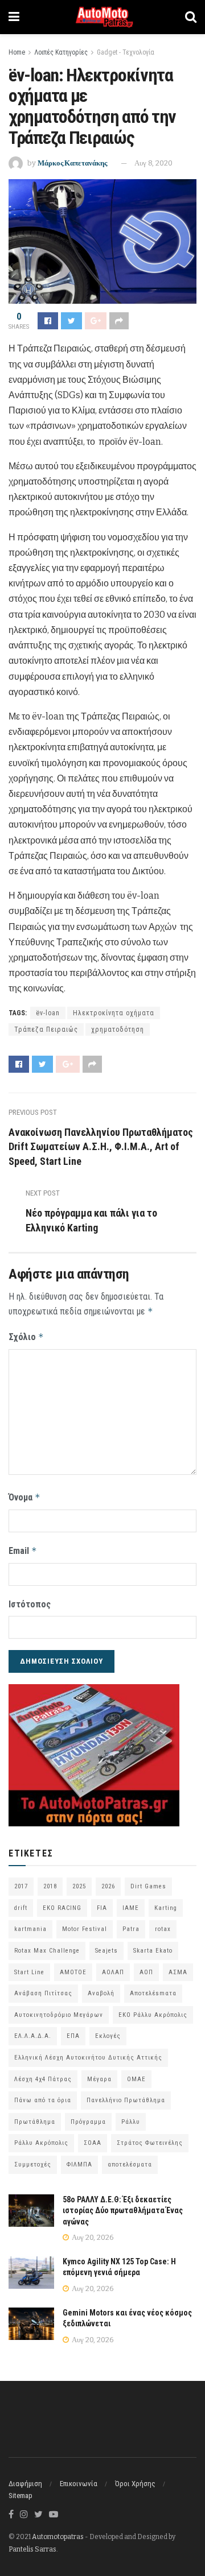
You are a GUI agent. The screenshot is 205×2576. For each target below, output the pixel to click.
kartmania (30, 1929)
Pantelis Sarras (32, 2549)
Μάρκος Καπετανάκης (72, 163)
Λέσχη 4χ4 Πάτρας (43, 2079)
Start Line (29, 1972)
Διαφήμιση (25, 2484)
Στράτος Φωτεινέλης (150, 2143)
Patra (131, 1929)
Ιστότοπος (30, 1604)
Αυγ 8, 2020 (153, 163)
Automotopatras (58, 2537)
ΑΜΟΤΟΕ (73, 1972)
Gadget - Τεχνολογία (126, 52)
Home (17, 52)
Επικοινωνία (79, 2484)
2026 (108, 1886)
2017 (21, 1886)
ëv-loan (48, 1013)
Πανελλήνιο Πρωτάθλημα (126, 2100)
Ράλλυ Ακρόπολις (41, 2143)
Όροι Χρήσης (135, 2484)
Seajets (106, 1951)
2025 (79, 1886)
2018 (50, 1886)
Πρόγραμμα (88, 2122)
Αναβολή (101, 1993)
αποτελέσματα (130, 2164)
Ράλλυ (131, 2122)
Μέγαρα (99, 2079)
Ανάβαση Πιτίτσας (43, 1993)
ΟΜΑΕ (136, 2079)
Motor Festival (85, 1929)
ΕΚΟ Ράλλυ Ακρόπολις (153, 2015)
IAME (131, 1908)
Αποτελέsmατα (153, 1993)
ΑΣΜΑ (178, 1972)
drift (21, 1908)
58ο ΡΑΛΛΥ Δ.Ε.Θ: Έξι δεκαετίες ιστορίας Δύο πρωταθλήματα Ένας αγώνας (123, 2211)
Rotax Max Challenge (47, 1951)
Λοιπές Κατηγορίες (61, 52)
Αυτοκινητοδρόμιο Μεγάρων (59, 2015)
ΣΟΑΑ (93, 2143)
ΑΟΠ (146, 1972)
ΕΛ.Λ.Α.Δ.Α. (33, 2036)
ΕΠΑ (73, 2036)
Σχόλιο (26, 1337)
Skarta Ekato (153, 1951)
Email (23, 1551)
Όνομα (24, 1497)
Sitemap (20, 2496)
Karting (166, 1908)
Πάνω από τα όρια (43, 2100)
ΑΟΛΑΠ (113, 1972)
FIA (102, 1908)
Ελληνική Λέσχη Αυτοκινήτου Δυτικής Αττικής (88, 2058)
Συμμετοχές (33, 2164)
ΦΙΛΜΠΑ (79, 2164)
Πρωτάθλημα (35, 2122)
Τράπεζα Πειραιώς (46, 1029)
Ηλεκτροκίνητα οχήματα (114, 1013)
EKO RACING (62, 1908)
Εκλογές (108, 2036)
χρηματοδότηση (118, 1029)
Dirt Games (148, 1886)
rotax (163, 1929)
